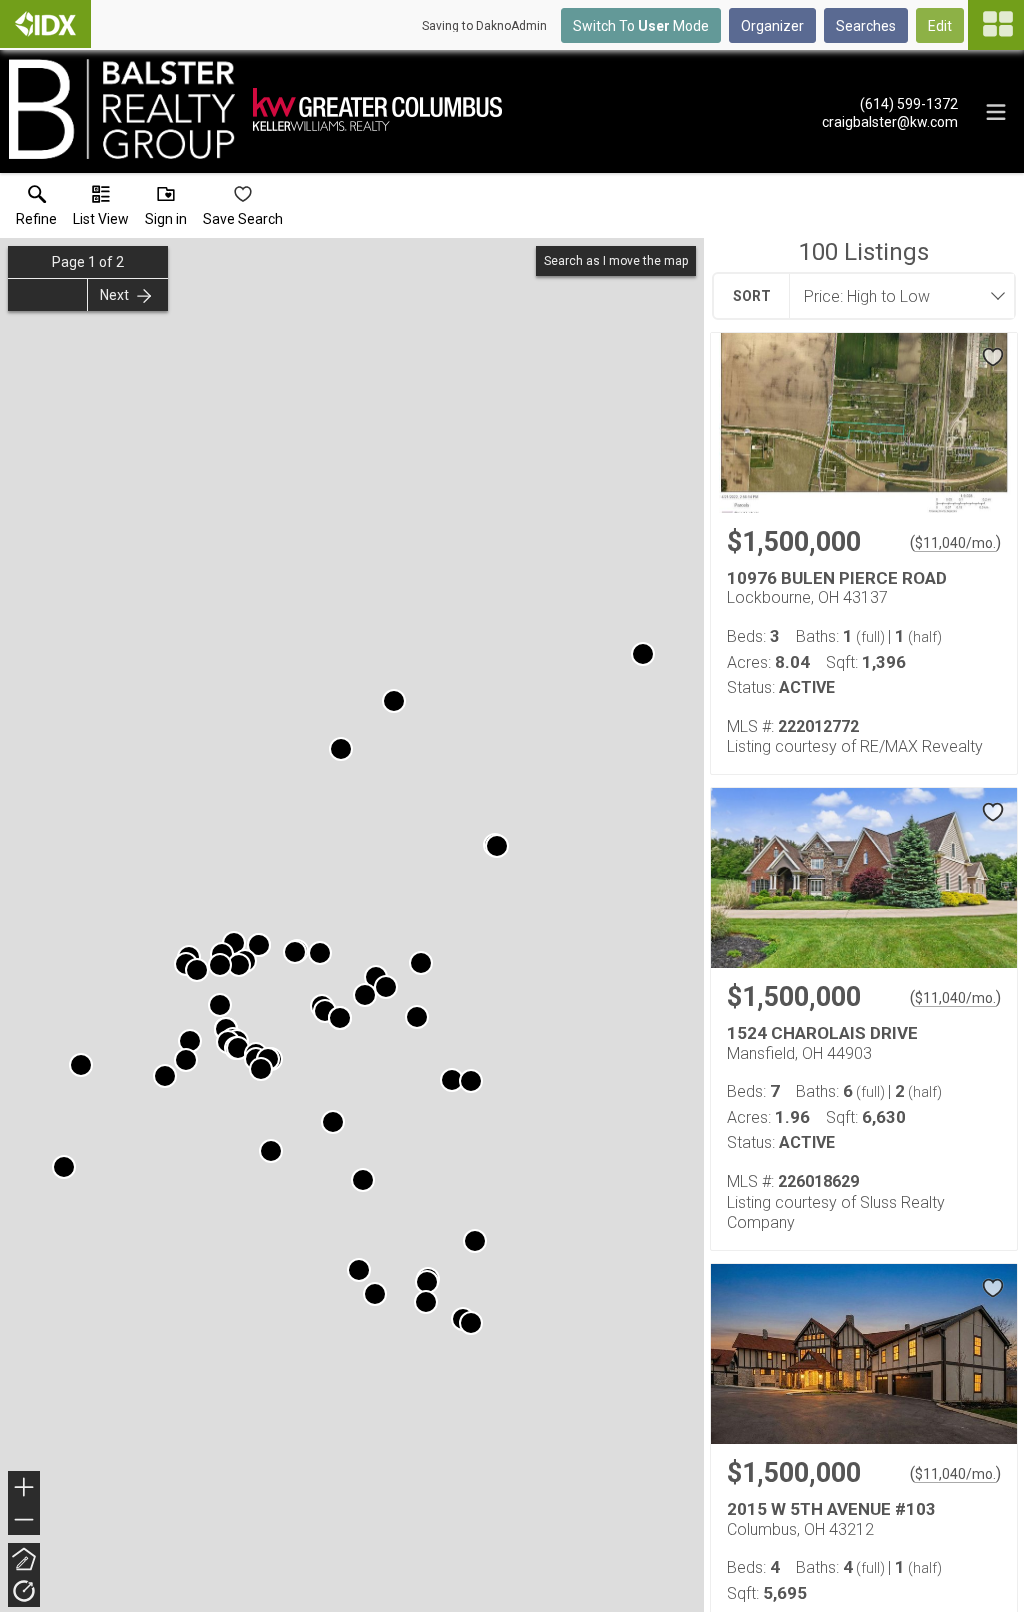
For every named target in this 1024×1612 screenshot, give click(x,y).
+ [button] (24, 1489)
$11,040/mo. (955, 543)
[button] (101, 210)
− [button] (25, 1521)
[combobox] (896, 296)
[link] (36, 210)
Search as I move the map (616, 261)
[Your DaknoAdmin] (45, 24)
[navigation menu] (996, 25)
